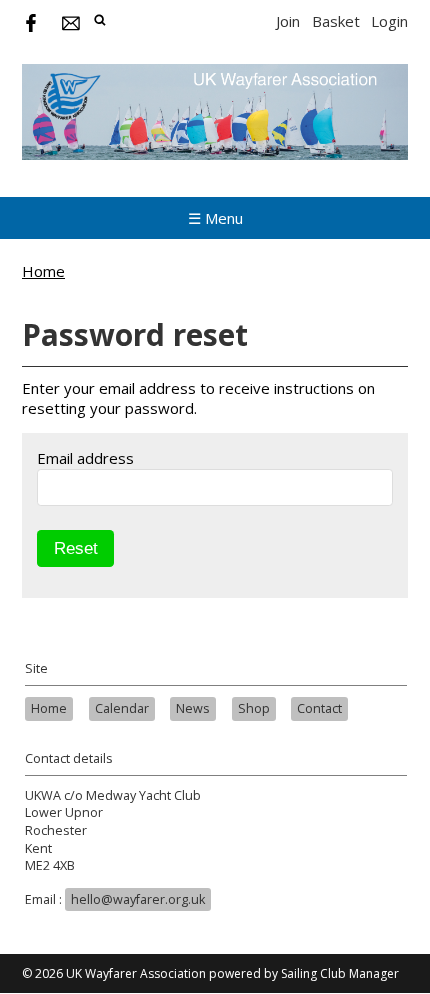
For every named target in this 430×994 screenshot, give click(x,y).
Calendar (122, 708)
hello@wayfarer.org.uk (138, 899)
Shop (254, 708)
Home (43, 271)
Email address (85, 458)
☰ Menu (215, 218)
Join (288, 21)
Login (389, 21)
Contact (319, 708)
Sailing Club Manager (340, 973)
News (193, 708)
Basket (336, 21)
